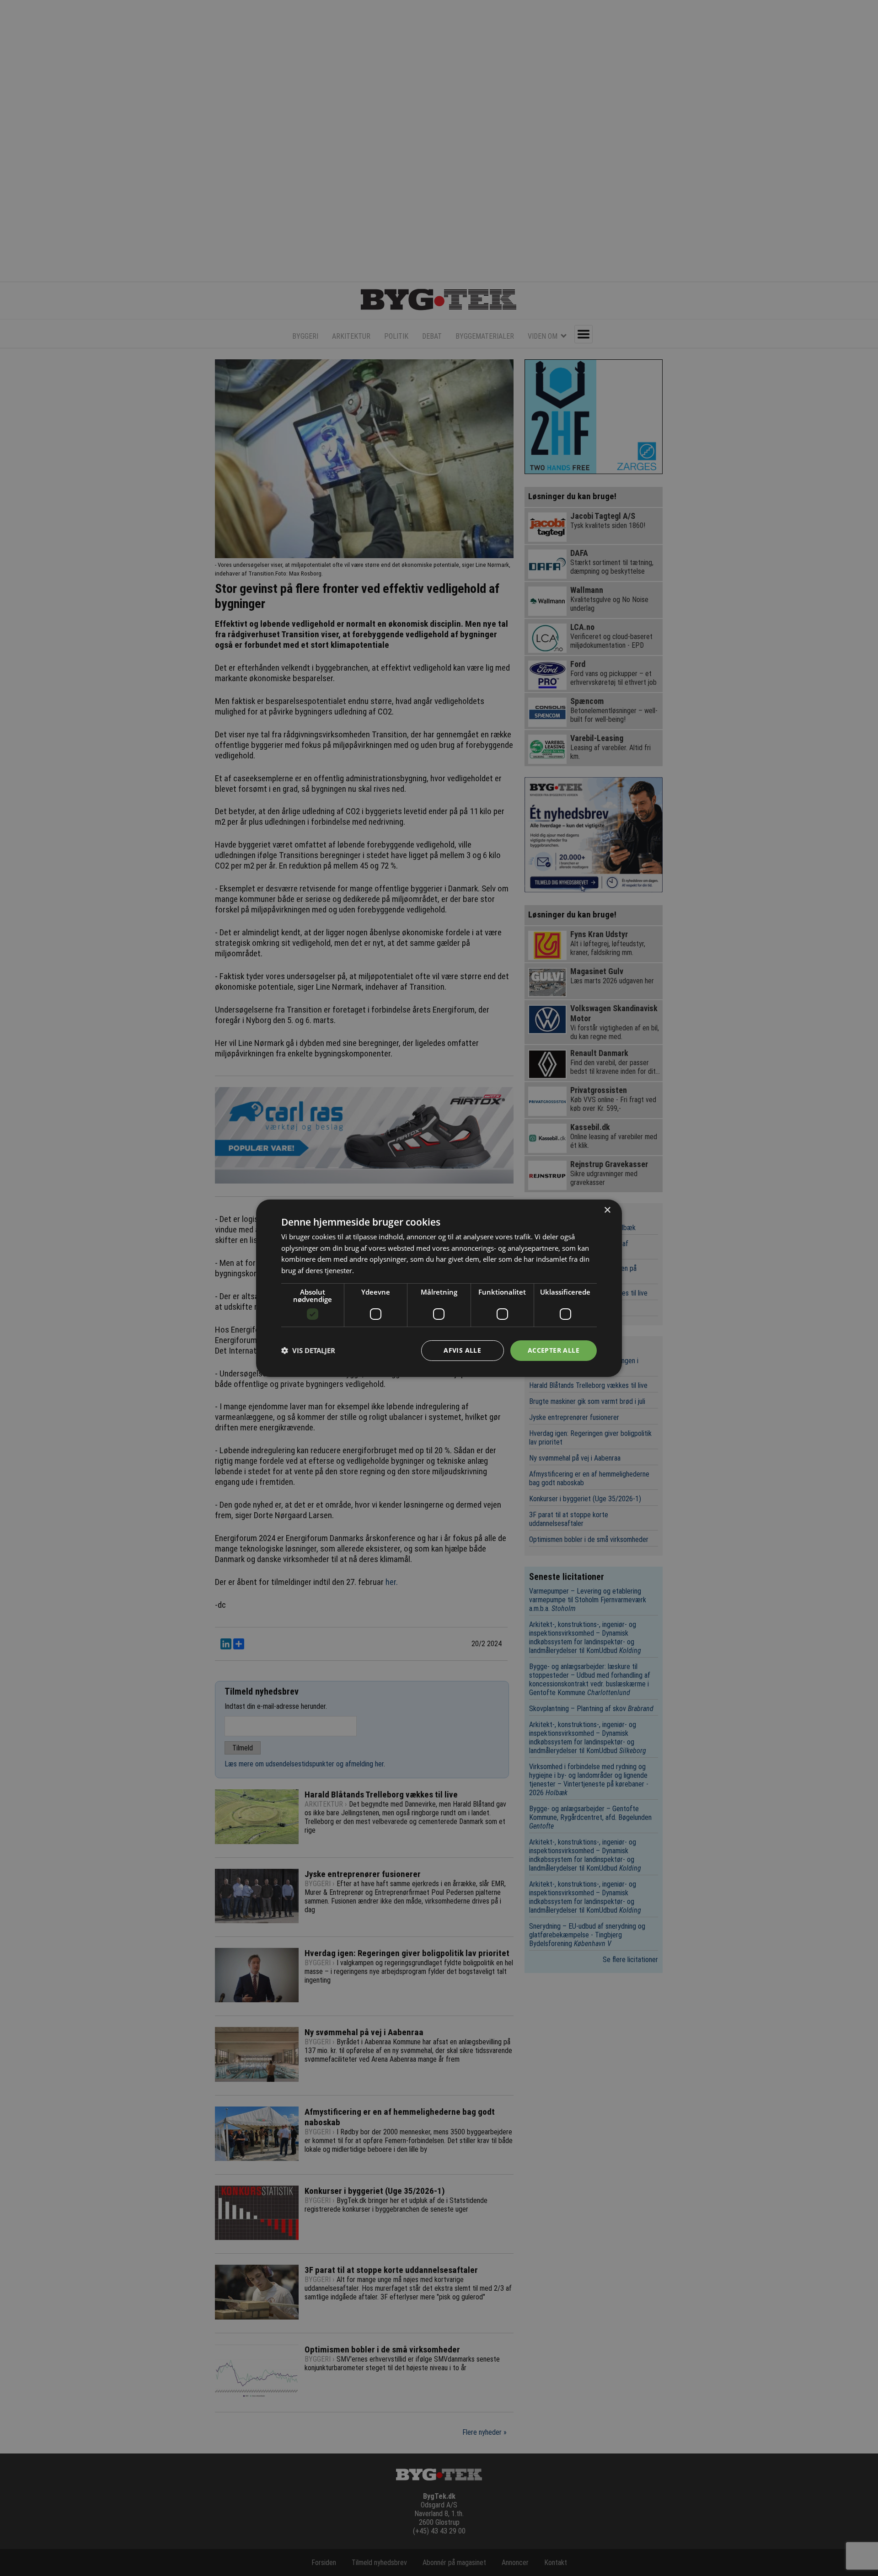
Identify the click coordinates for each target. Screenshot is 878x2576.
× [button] (607, 1210)
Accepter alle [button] (554, 1350)
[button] (308, 1350)
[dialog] (439, 1288)
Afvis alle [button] (462, 1350)
